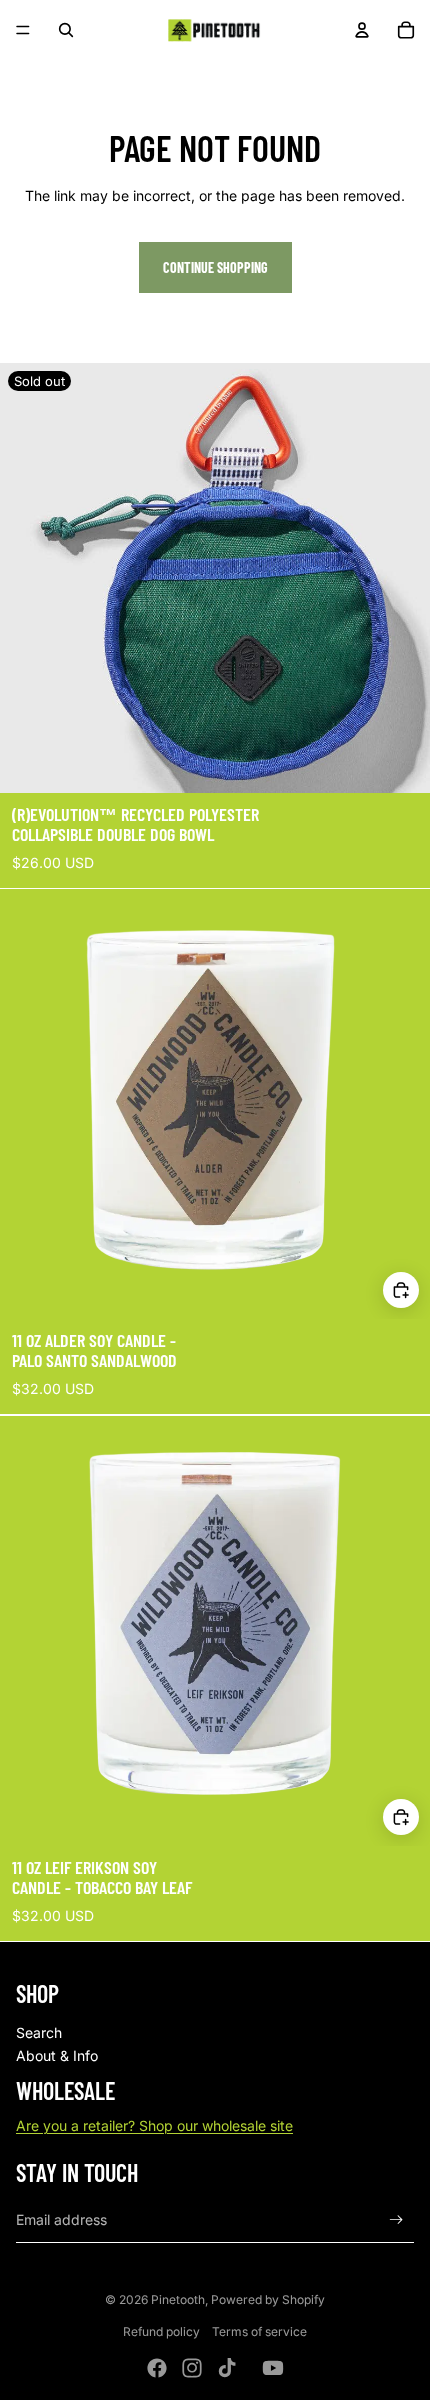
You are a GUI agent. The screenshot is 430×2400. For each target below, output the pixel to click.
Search (39, 2032)
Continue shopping (215, 267)
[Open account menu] (362, 30)
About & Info (57, 2055)
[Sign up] (396, 2219)
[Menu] (23, 30)
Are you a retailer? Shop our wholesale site (154, 2125)
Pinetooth (178, 2299)
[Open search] (66, 30)
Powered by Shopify (268, 2299)
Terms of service (259, 2331)
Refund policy (161, 2331)
